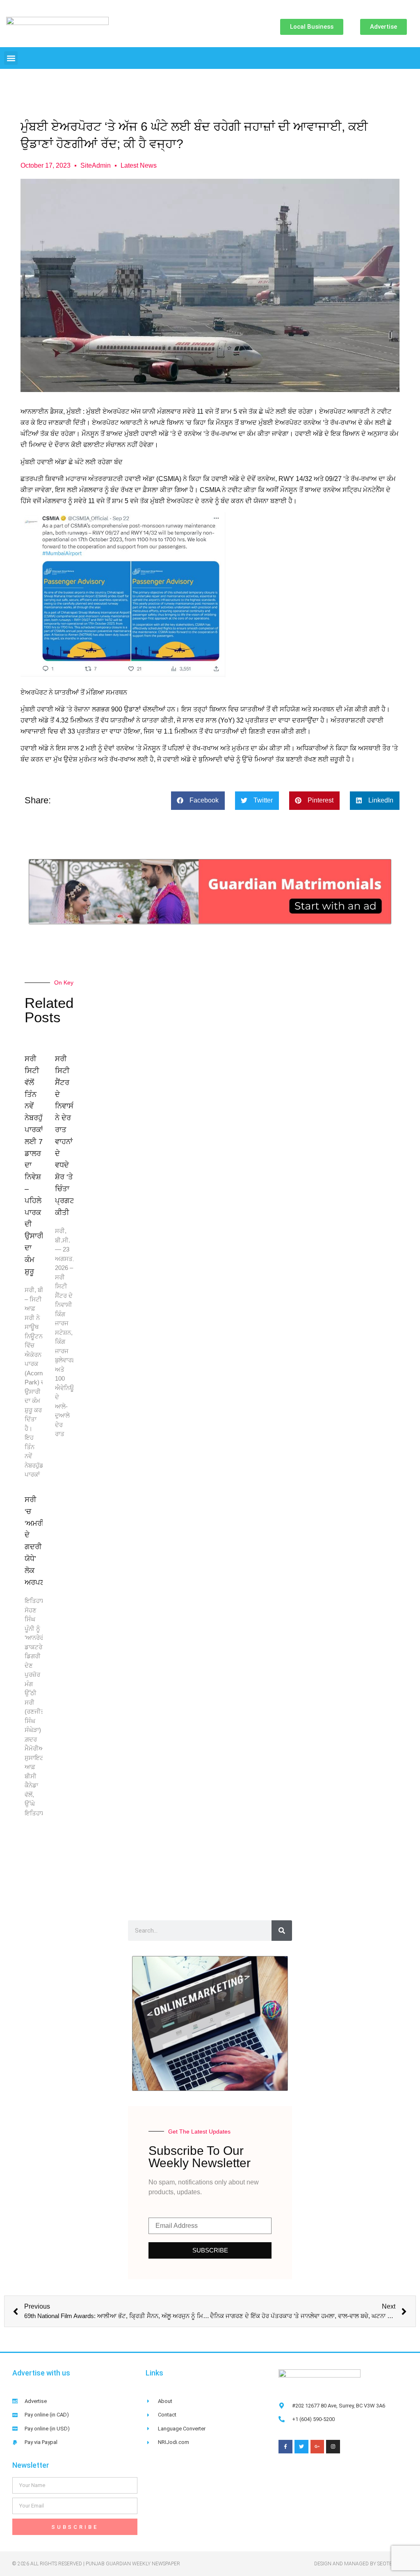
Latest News (139, 165)
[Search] (282, 1931)
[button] (11, 58)
